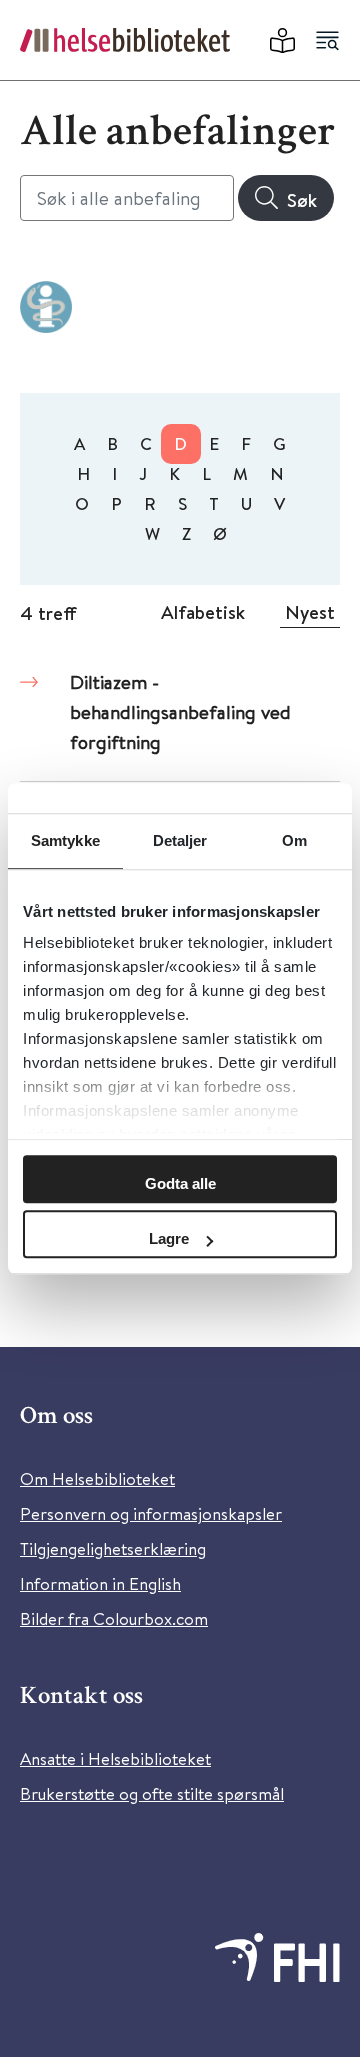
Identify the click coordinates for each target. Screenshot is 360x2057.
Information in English (100, 1583)
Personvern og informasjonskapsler (151, 1513)
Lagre (169, 1238)
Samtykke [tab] (65, 840)
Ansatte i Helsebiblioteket (115, 1758)
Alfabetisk (203, 612)
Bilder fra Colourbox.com (114, 1618)
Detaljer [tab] (180, 840)
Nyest (310, 612)
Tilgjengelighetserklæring (113, 1548)
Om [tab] (294, 840)
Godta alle (180, 1183)
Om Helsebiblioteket (97, 1478)
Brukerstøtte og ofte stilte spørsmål (152, 1793)
